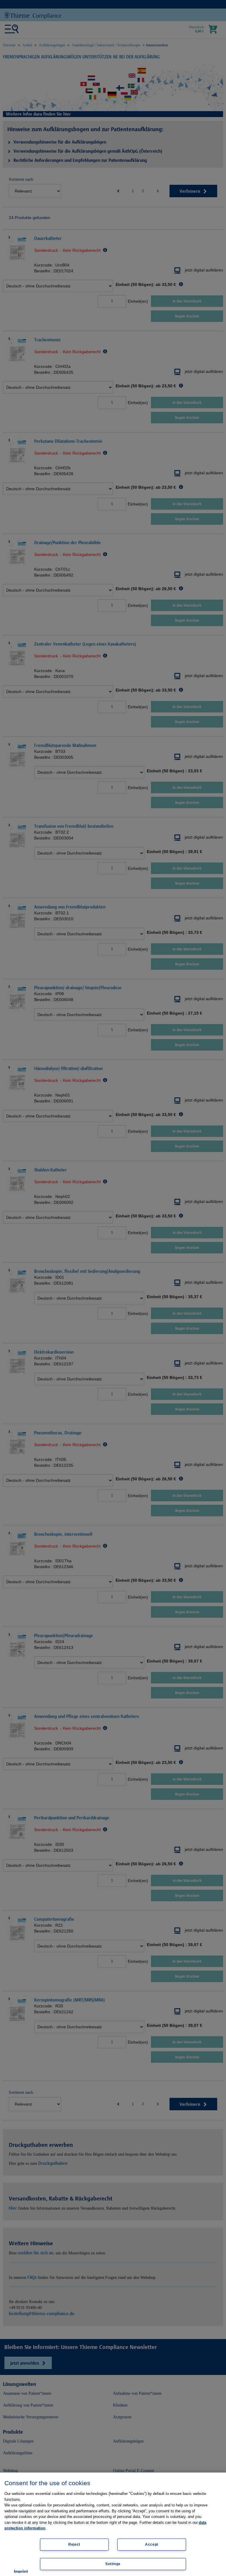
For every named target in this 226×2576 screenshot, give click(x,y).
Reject (74, 2544)
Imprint (21, 2571)
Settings (113, 2564)
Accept (152, 2544)
